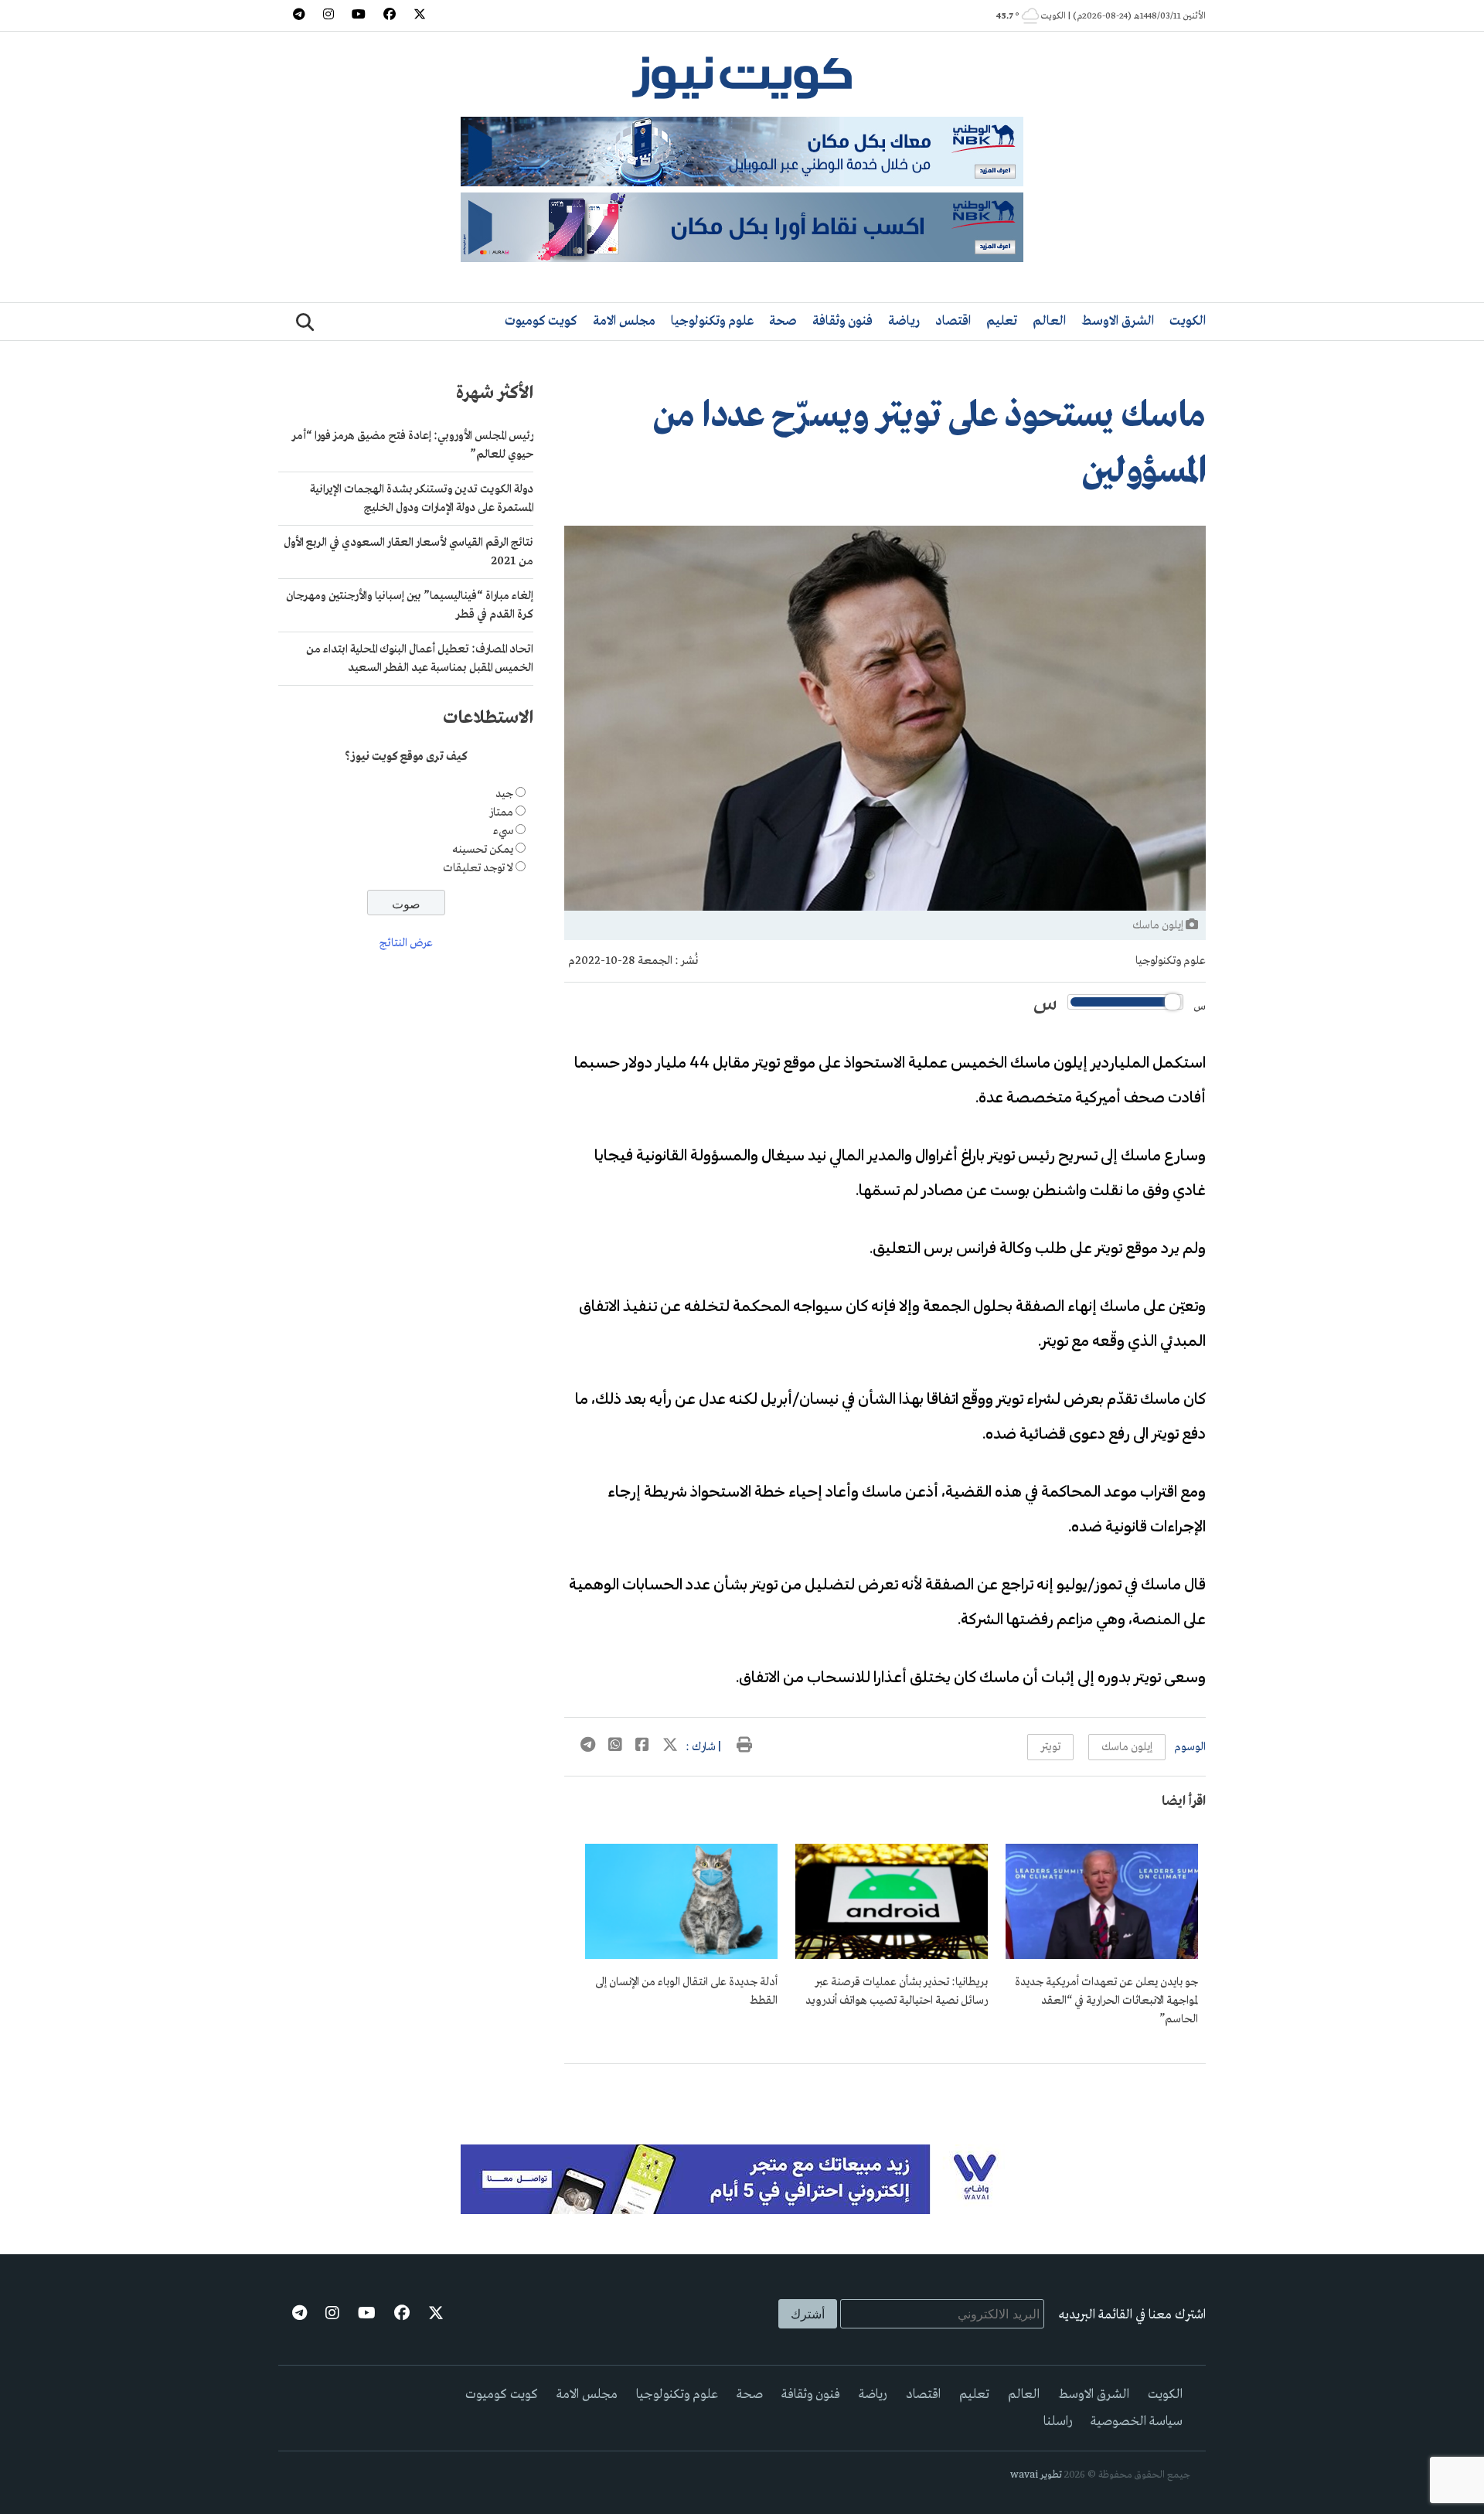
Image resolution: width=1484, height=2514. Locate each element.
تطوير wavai (1036, 2475)
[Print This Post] (744, 1747)
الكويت (1188, 321)
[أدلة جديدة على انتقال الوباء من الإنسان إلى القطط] (681, 1956)
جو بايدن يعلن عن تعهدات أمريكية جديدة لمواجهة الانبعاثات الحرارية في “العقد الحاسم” (1106, 2001)
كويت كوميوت (541, 321)
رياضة (904, 321)
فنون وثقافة (842, 321)
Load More (885, 2089)
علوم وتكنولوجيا (712, 321)
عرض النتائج (406, 944)
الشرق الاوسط (1118, 321)
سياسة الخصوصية (1137, 2422)
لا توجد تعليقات (478, 868)
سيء (503, 831)
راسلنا (1058, 2422)
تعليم (1002, 321)
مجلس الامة (624, 321)
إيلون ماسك (1127, 1747)
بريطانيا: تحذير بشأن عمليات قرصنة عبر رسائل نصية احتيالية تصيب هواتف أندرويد (897, 1991)
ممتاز (501, 812)
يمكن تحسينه (483, 850)
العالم (1049, 321)
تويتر (1050, 1747)
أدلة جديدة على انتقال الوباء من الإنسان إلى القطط (686, 1991)
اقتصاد (953, 321)
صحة (783, 321)
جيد (504, 794)
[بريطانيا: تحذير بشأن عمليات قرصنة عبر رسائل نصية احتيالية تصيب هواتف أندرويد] (892, 1956)
